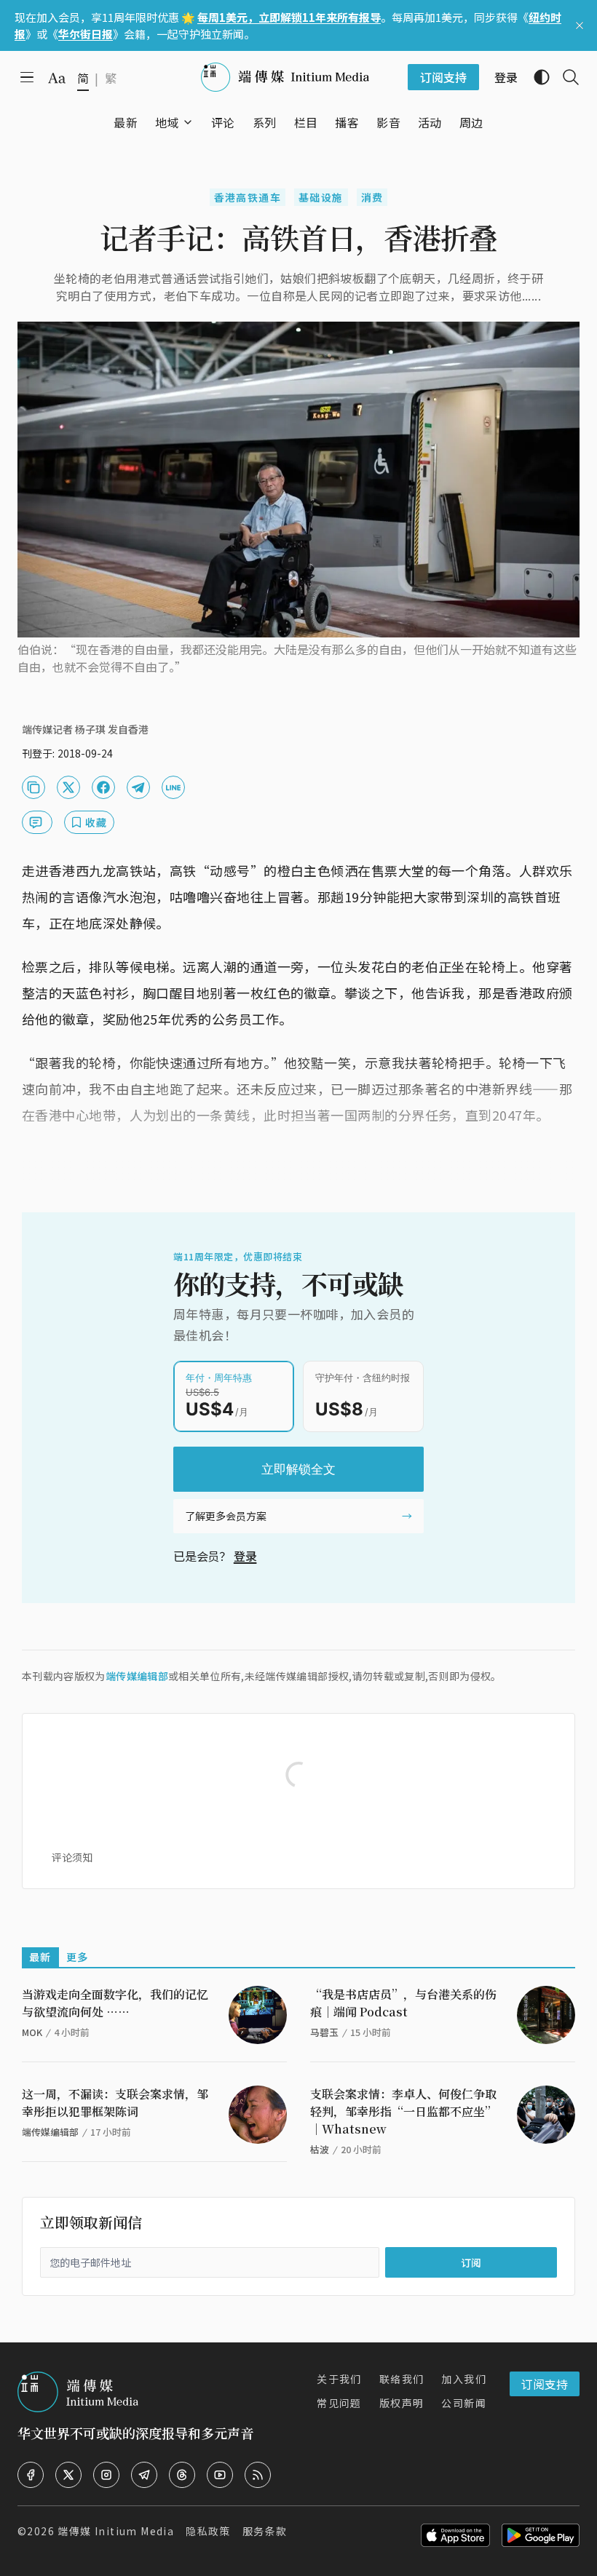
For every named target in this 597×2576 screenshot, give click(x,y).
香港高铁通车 (248, 197)
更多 (78, 1957)
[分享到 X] (68, 787)
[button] (167, 122)
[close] (580, 25)
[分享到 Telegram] (138, 787)
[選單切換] (188, 122)
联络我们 (402, 2379)
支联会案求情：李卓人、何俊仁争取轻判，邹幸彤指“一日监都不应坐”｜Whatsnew (403, 2111)
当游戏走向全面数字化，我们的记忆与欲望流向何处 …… (115, 2003)
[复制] (33, 787)
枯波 (320, 2149)
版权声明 (402, 2403)
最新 (40, 1957)
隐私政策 (208, 2531)
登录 (245, 1556)
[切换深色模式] (536, 77)
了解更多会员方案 (226, 1516)
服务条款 (265, 2531)
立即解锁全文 (298, 1469)
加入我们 (464, 2379)
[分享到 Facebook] (103, 787)
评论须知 (72, 1857)
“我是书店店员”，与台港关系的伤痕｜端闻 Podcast (403, 2003)
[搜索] (565, 77)
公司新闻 (464, 2403)
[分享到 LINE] (173, 787)
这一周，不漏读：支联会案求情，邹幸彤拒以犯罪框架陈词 (115, 2103)
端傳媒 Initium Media (116, 2531)
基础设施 (321, 197)
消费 (372, 197)
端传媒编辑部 (137, 1676)
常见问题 (339, 2403)
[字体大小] (57, 78)
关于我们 (339, 2379)
